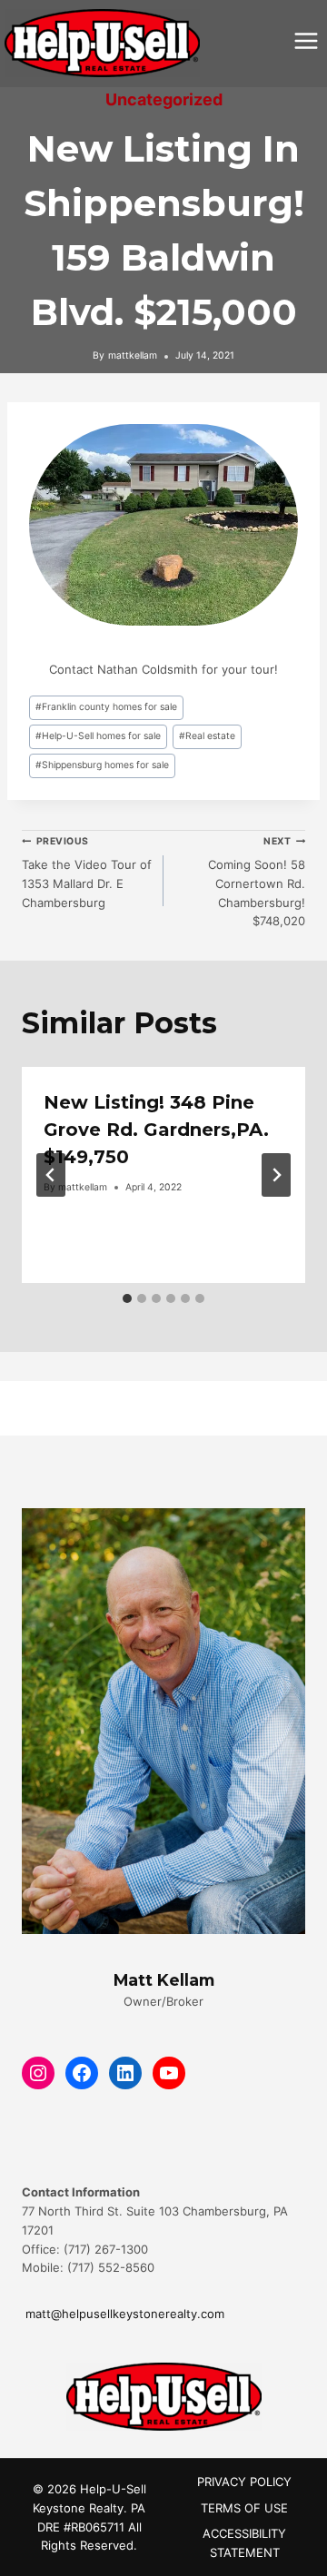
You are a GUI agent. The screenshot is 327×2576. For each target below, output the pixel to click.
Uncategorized (164, 99)
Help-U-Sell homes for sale (98, 736)
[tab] (127, 1298)
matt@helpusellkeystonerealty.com (123, 2314)
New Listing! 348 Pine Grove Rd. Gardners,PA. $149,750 (156, 1130)
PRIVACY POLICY (244, 2482)
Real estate (207, 736)
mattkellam (133, 355)
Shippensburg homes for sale (102, 765)
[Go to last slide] (51, 1175)
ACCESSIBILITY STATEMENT (244, 2543)
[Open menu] (306, 40)
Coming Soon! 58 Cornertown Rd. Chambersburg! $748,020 (257, 882)
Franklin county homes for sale (106, 707)
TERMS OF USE (244, 2508)
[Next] (276, 1175)
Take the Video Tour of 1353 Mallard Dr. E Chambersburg (87, 873)
